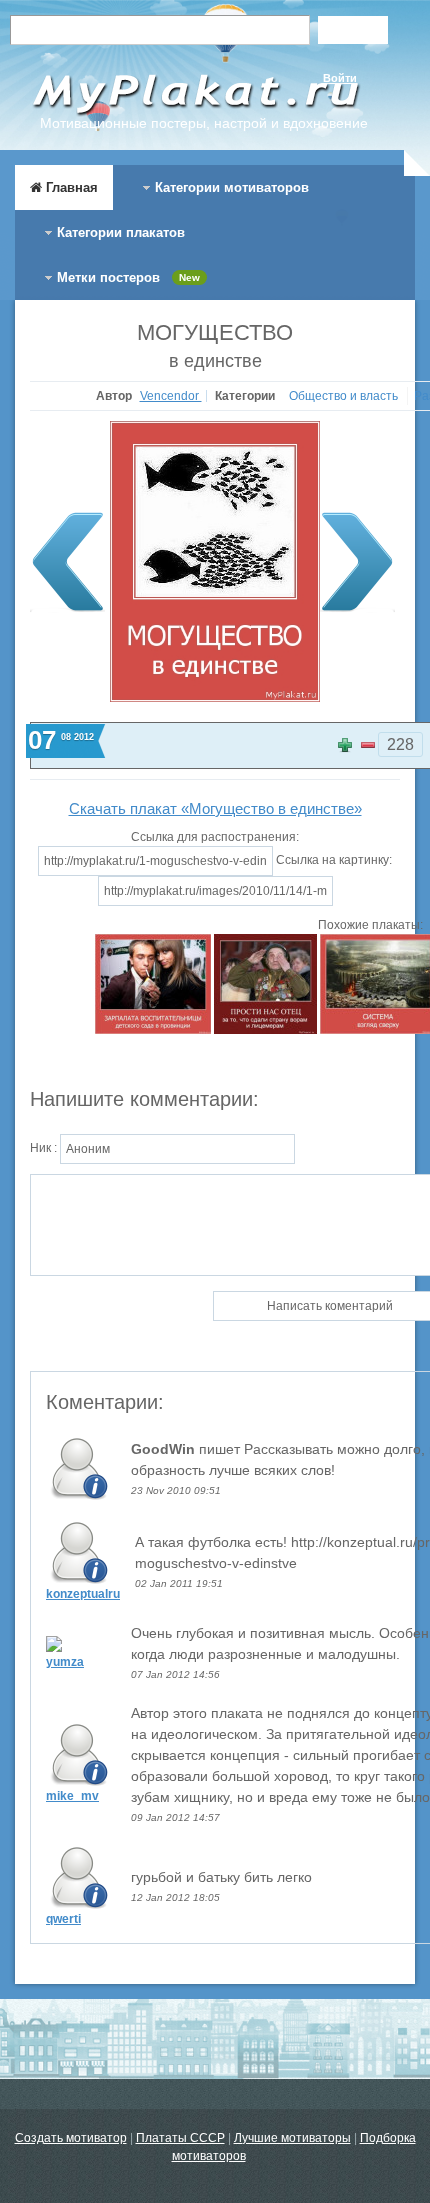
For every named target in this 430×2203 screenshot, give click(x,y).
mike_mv (72, 1796)
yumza (65, 1662)
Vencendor (171, 396)
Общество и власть (345, 396)
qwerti (63, 1919)
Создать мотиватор (71, 2138)
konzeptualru (83, 1594)
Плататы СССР (180, 2138)
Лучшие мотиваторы (292, 2138)
